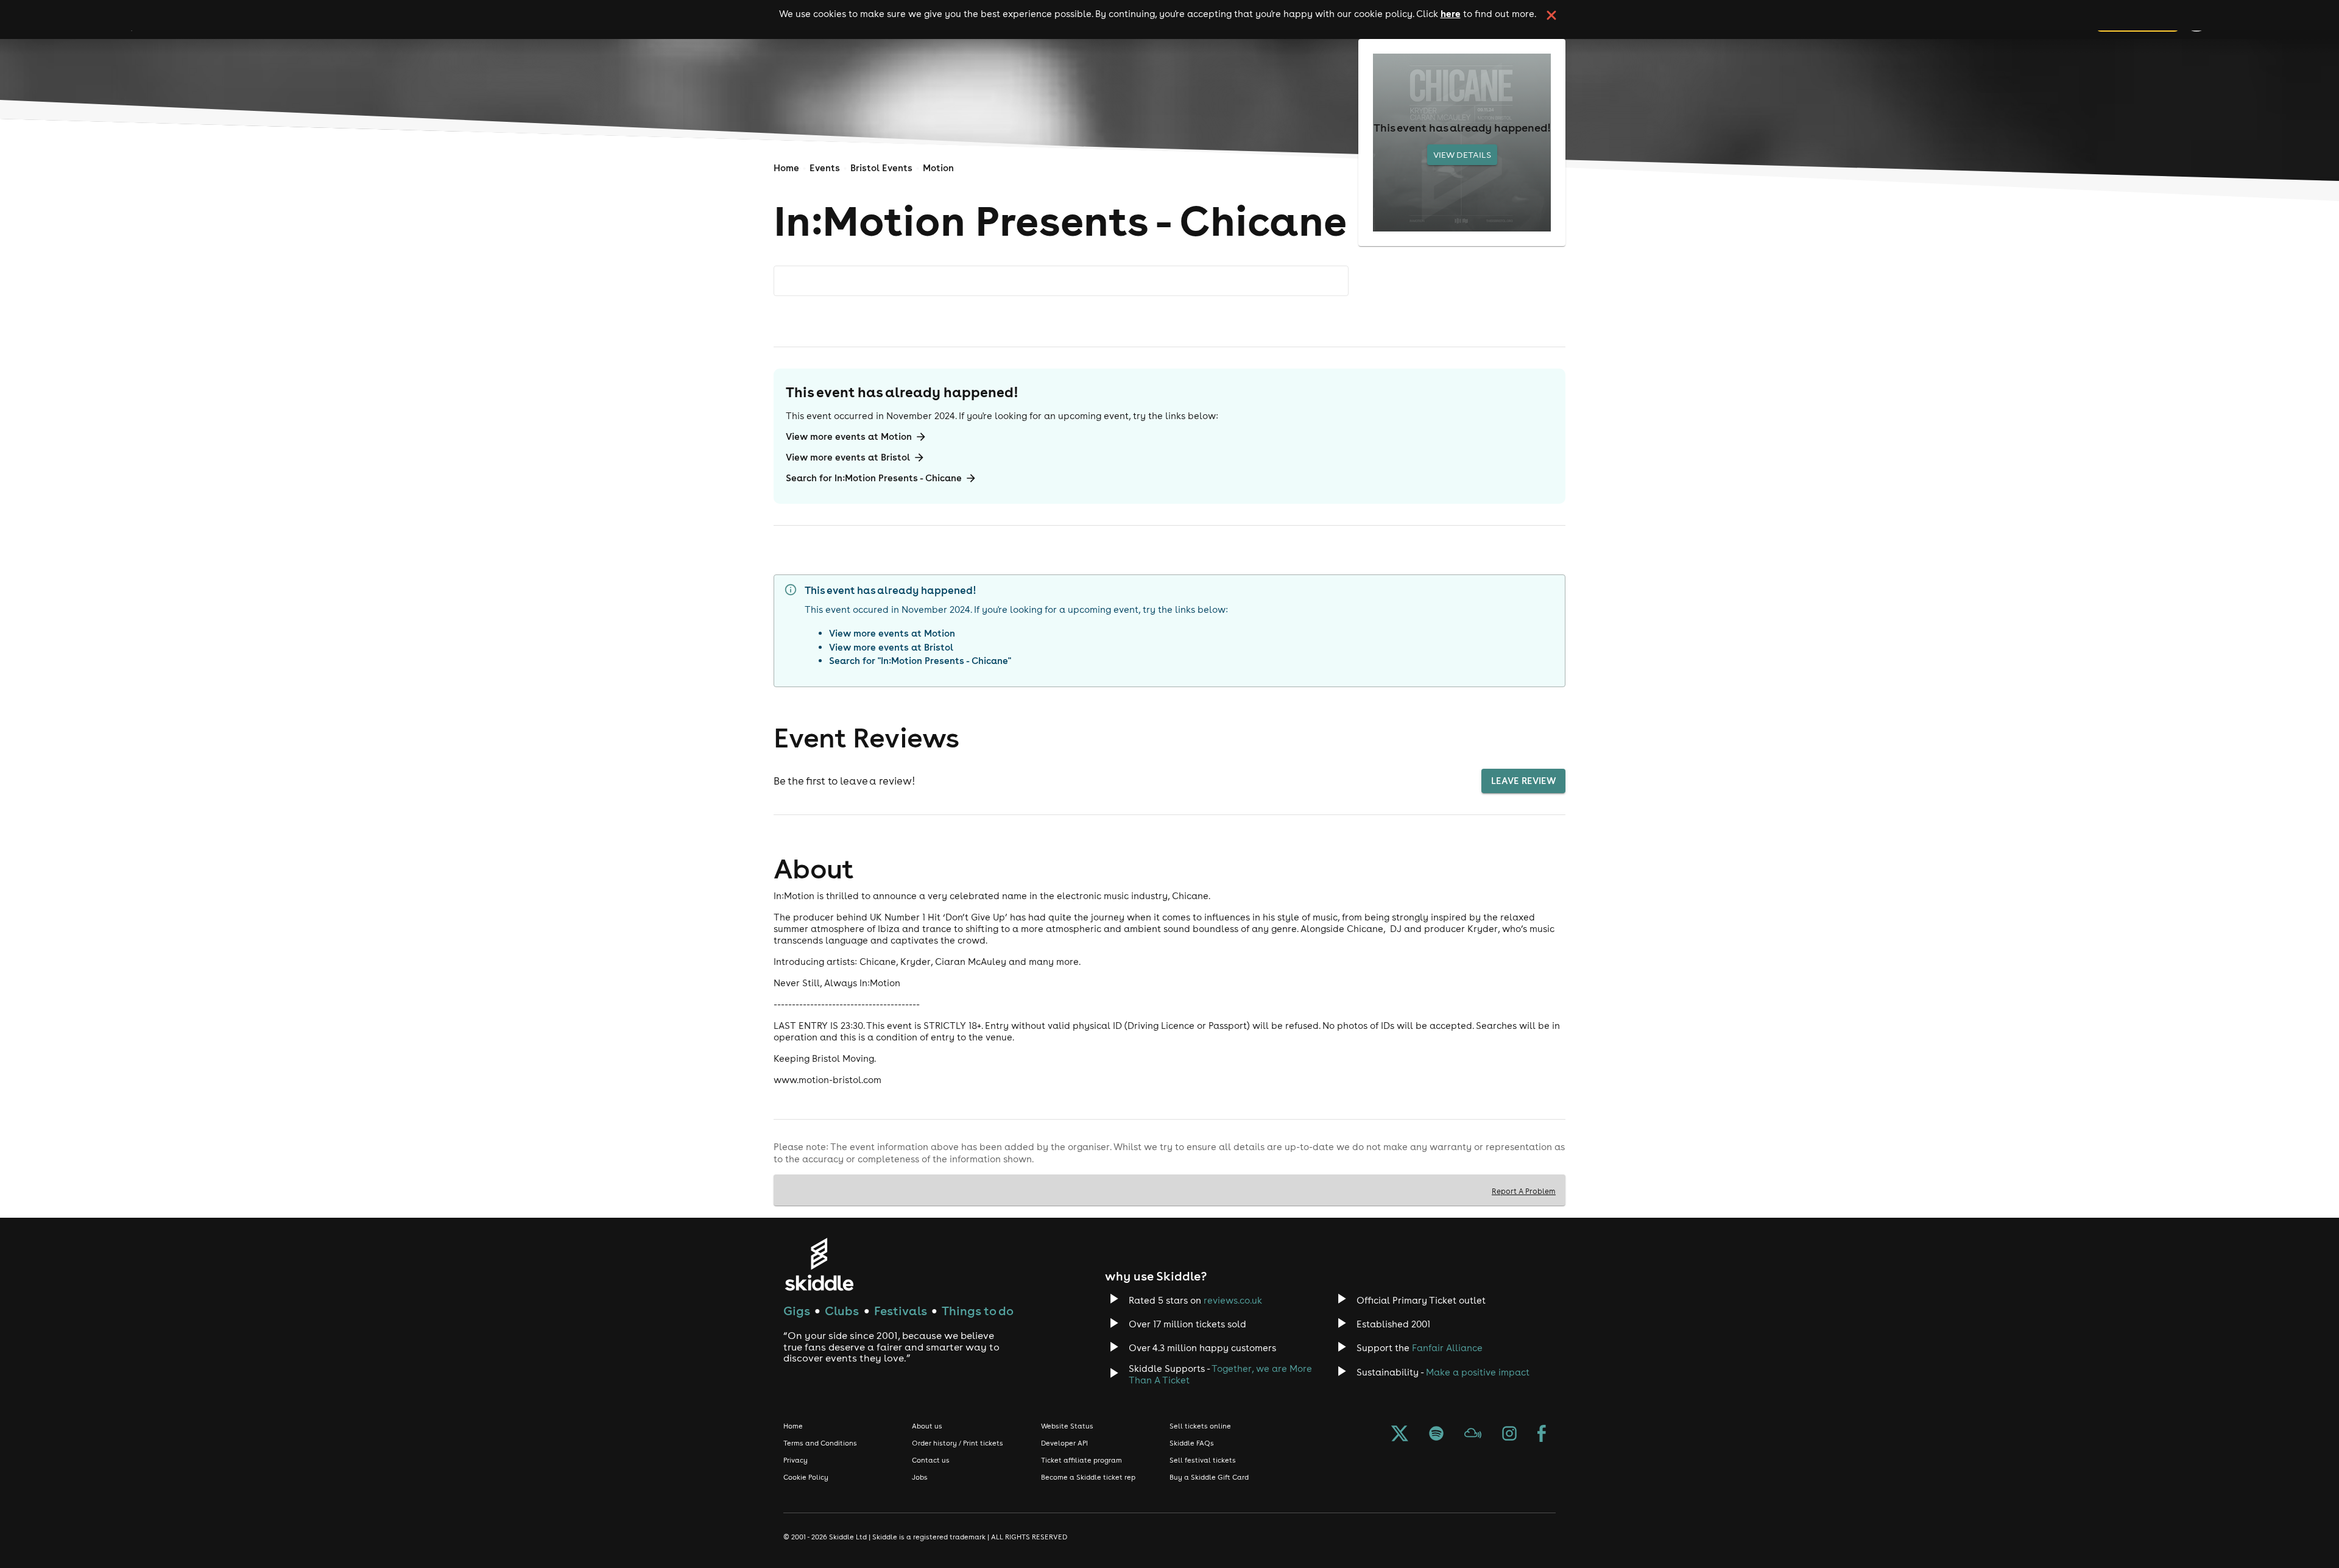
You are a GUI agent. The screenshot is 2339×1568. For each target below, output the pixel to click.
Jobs (920, 1477)
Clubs (842, 1311)
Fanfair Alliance (1447, 1348)
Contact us (931, 1460)
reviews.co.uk (1233, 1300)
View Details (1462, 155)
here (1451, 13)
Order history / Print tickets (958, 1443)
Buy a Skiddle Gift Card (1209, 1477)
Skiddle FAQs (1192, 1443)
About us (927, 1426)
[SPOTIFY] (1436, 1435)
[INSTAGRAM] (1509, 1435)
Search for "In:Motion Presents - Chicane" (920, 661)
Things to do (978, 1311)
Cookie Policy (806, 1477)
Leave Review (1523, 781)
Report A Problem (1524, 1191)
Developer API (1064, 1443)
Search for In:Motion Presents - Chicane (874, 478)
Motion (938, 168)
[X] (1400, 1435)
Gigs (797, 1311)
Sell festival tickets (1203, 1460)
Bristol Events (881, 168)
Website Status (1067, 1426)
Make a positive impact (1478, 1372)
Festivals (901, 1311)
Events (825, 168)
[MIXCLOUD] (1473, 1435)
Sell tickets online (1200, 1426)
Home (786, 168)
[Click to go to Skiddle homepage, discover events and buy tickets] (819, 1264)
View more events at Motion (849, 436)
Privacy (796, 1460)
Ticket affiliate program (1081, 1460)
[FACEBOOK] (1542, 1435)
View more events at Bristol (848, 457)
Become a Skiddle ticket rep (1088, 1477)
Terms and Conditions (820, 1443)
